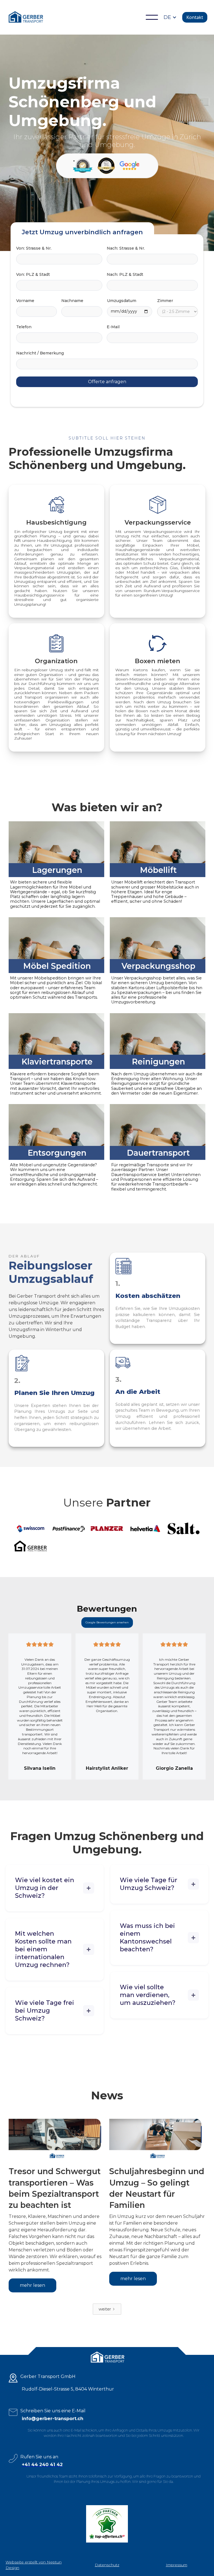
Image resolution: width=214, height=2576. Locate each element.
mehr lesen (32, 2285)
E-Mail (113, 327)
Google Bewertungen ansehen (107, 1622)
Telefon (24, 327)
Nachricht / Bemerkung (40, 353)
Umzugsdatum (122, 301)
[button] (152, 17)
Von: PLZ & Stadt (33, 274)
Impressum (177, 2565)
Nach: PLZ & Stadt (125, 274)
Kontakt (195, 17)
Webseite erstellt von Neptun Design (34, 2565)
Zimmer (165, 301)
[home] (25, 17)
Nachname (72, 301)
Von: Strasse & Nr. (34, 248)
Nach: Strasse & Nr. (126, 248)
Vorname (25, 301)
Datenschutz (107, 2565)
